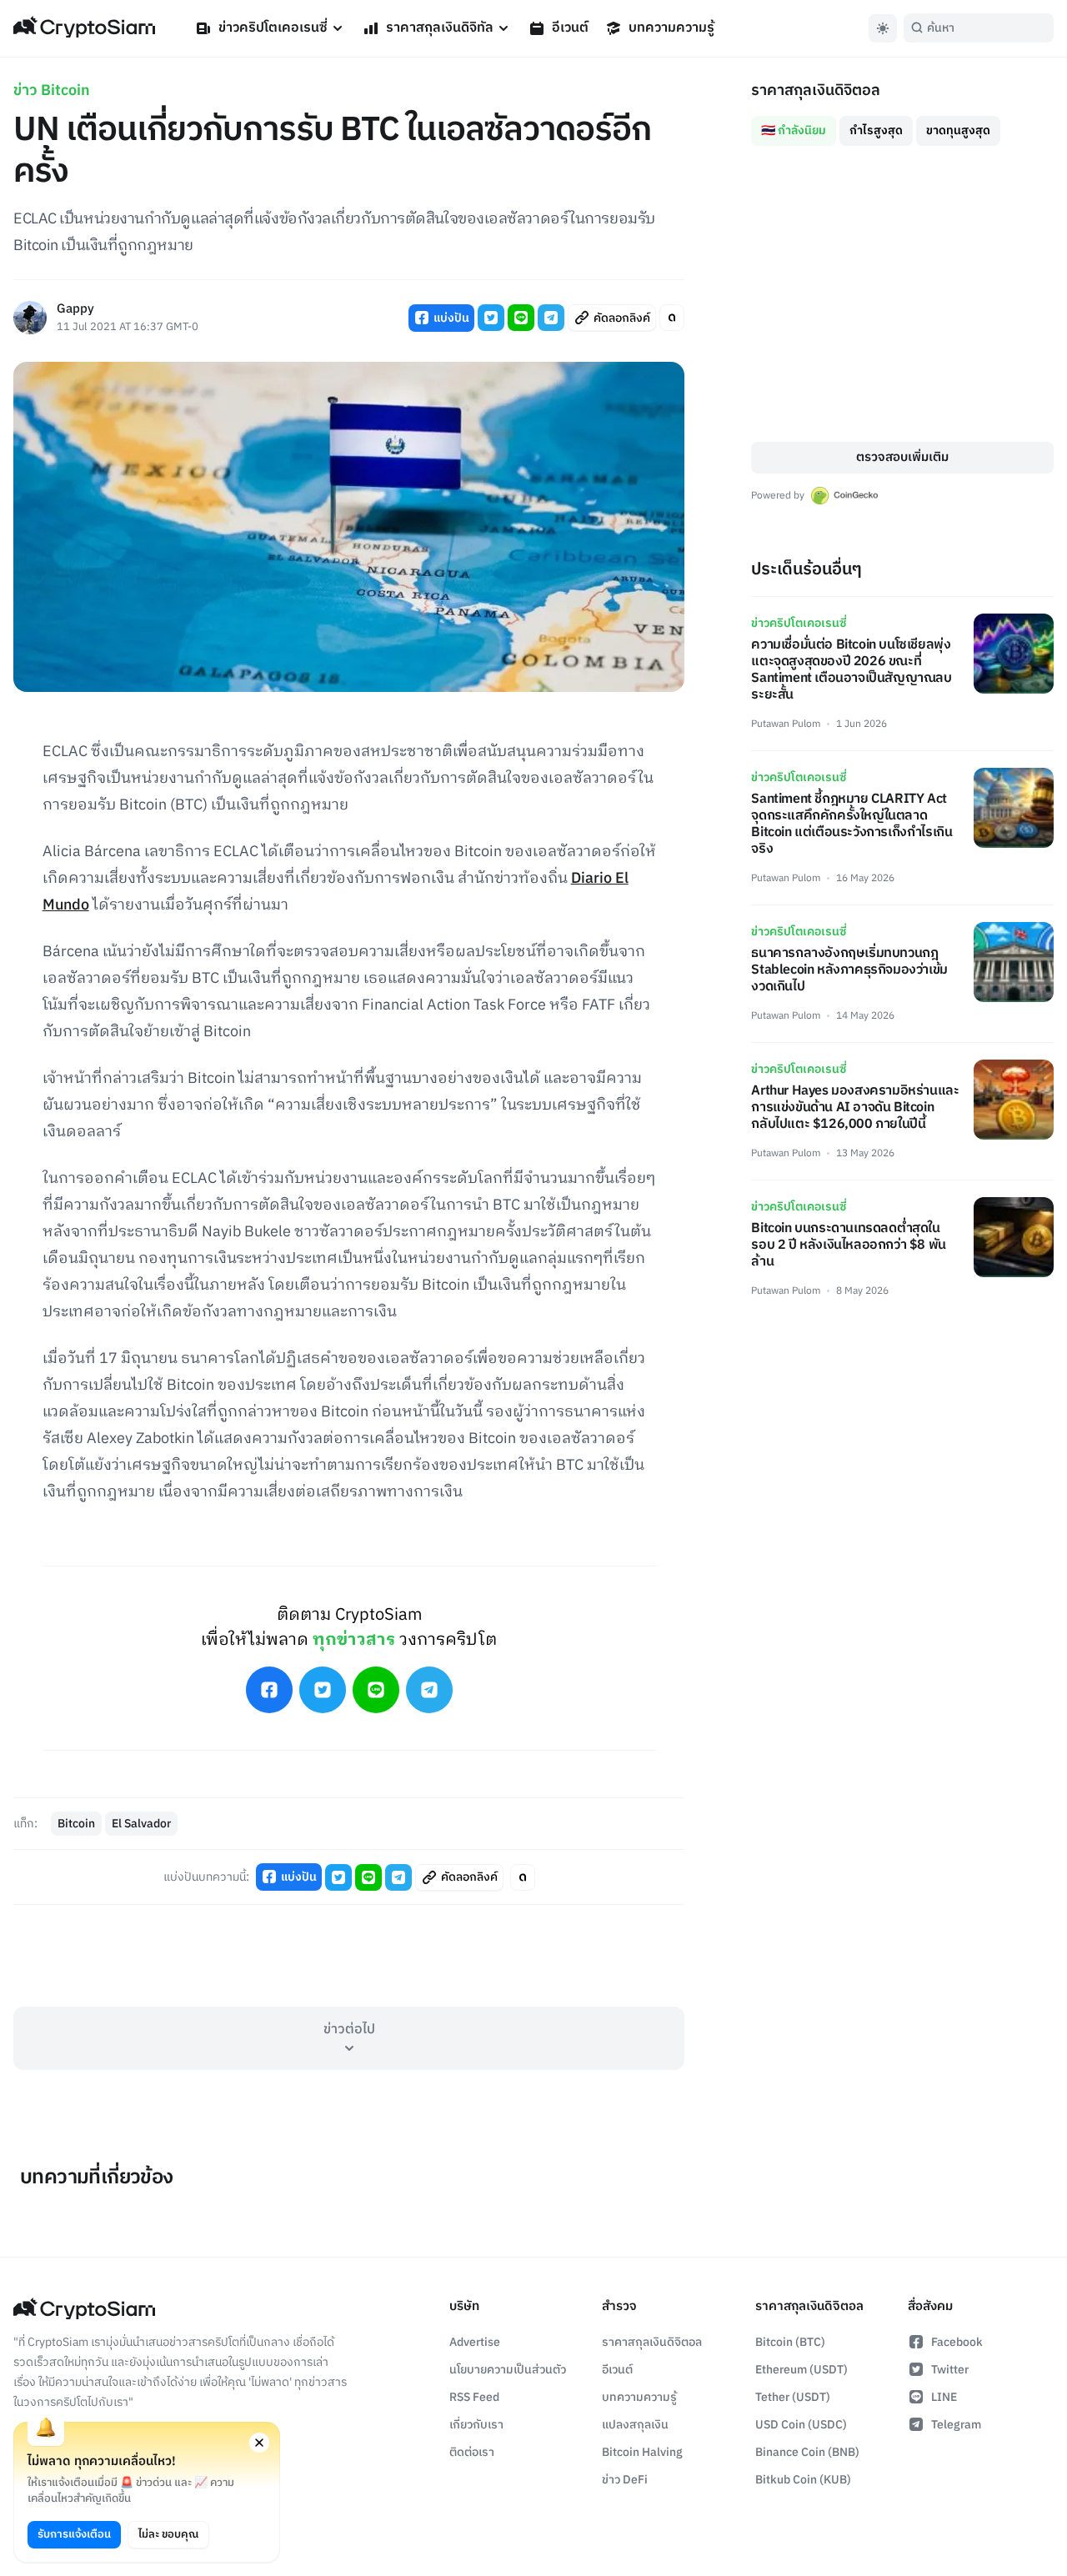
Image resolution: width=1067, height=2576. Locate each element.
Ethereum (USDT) (802, 2370)
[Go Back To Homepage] (84, 28)
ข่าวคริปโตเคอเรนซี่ (273, 28)
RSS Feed (474, 2397)
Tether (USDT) (793, 2397)
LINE (944, 2397)
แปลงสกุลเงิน (635, 2425)
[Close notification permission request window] (259, 2443)
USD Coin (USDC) (801, 2425)
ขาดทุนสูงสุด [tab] (958, 130)
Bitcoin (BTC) (790, 2342)
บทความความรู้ (671, 28)
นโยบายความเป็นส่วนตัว (508, 2370)
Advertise (475, 2342)
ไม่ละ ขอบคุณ (168, 2534)
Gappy (75, 310)
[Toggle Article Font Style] (672, 318)
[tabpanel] (902, 294)
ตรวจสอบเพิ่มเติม (902, 457)
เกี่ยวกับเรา (476, 2425)
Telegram (956, 2425)
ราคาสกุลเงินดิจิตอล (652, 2342)
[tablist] (902, 124)
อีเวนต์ (570, 28)
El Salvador (141, 1824)
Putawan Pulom (786, 724)
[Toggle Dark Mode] (883, 28)
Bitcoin (76, 1824)
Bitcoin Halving (642, 2452)
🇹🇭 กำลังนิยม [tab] (794, 130)
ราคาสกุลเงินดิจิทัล (440, 28)
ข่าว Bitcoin (52, 91)
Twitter (950, 2370)
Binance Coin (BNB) (807, 2452)
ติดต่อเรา (472, 2452)
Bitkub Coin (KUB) (803, 2480)
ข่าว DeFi (625, 2480)
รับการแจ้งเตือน (74, 2534)
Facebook (957, 2342)
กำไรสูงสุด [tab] (876, 130)
